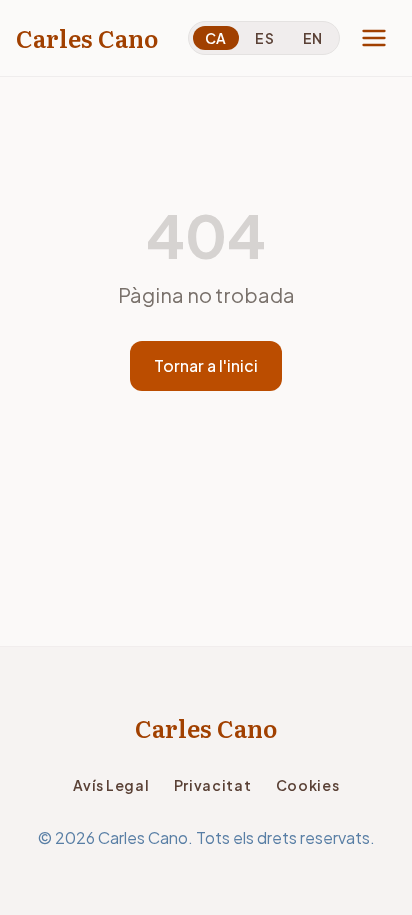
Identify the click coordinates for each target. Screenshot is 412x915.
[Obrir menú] (374, 38)
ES (264, 38)
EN (313, 38)
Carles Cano (87, 38)
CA (216, 38)
